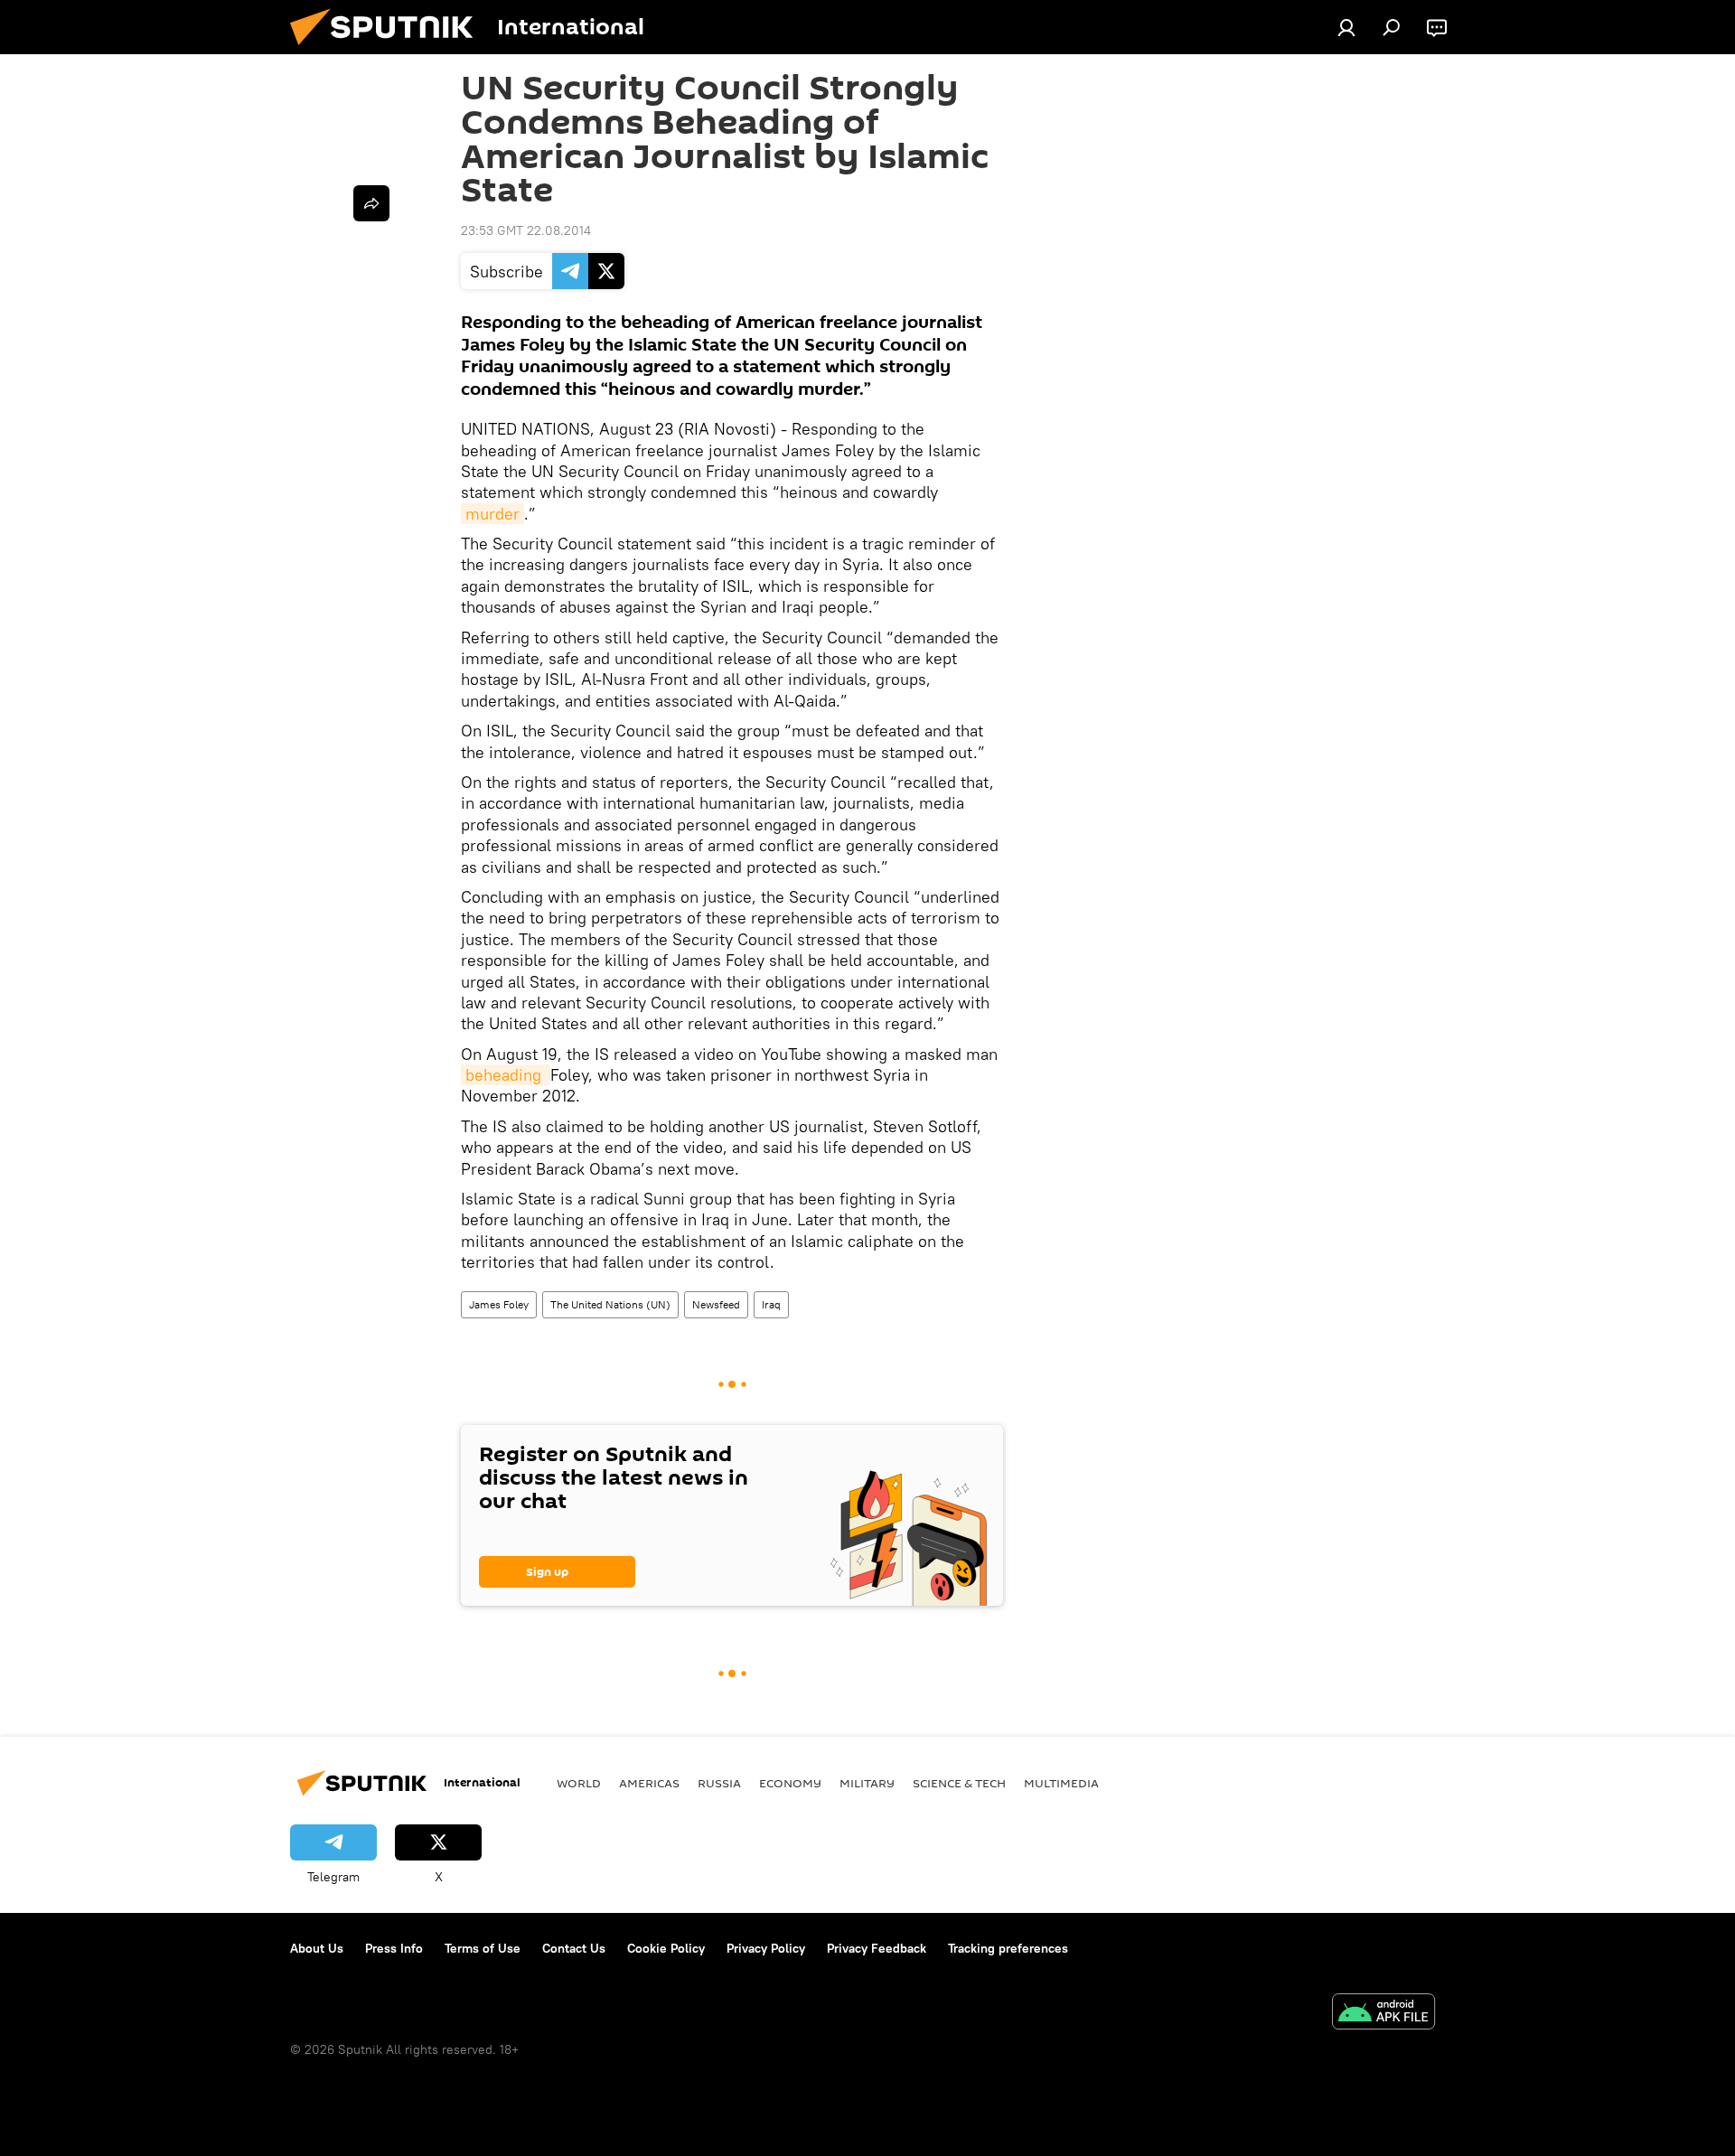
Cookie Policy (666, 1948)
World (579, 1783)
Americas (649, 1783)
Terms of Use (483, 1948)
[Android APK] (1383, 2014)
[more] (371, 203)
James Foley (499, 1304)
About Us (317, 1948)
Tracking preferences (1008, 1948)
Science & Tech (959, 1783)
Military (867, 1783)
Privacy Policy (766, 1948)
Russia (719, 1783)
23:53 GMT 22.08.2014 (526, 230)
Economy (790, 1783)
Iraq (771, 1304)
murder (492, 514)
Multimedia (1061, 1783)
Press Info (394, 1948)
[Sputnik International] (389, 50)
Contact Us (574, 1948)
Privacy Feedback (877, 1948)
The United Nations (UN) (610, 1304)
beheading (506, 1075)
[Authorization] (1346, 27)
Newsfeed (716, 1304)
